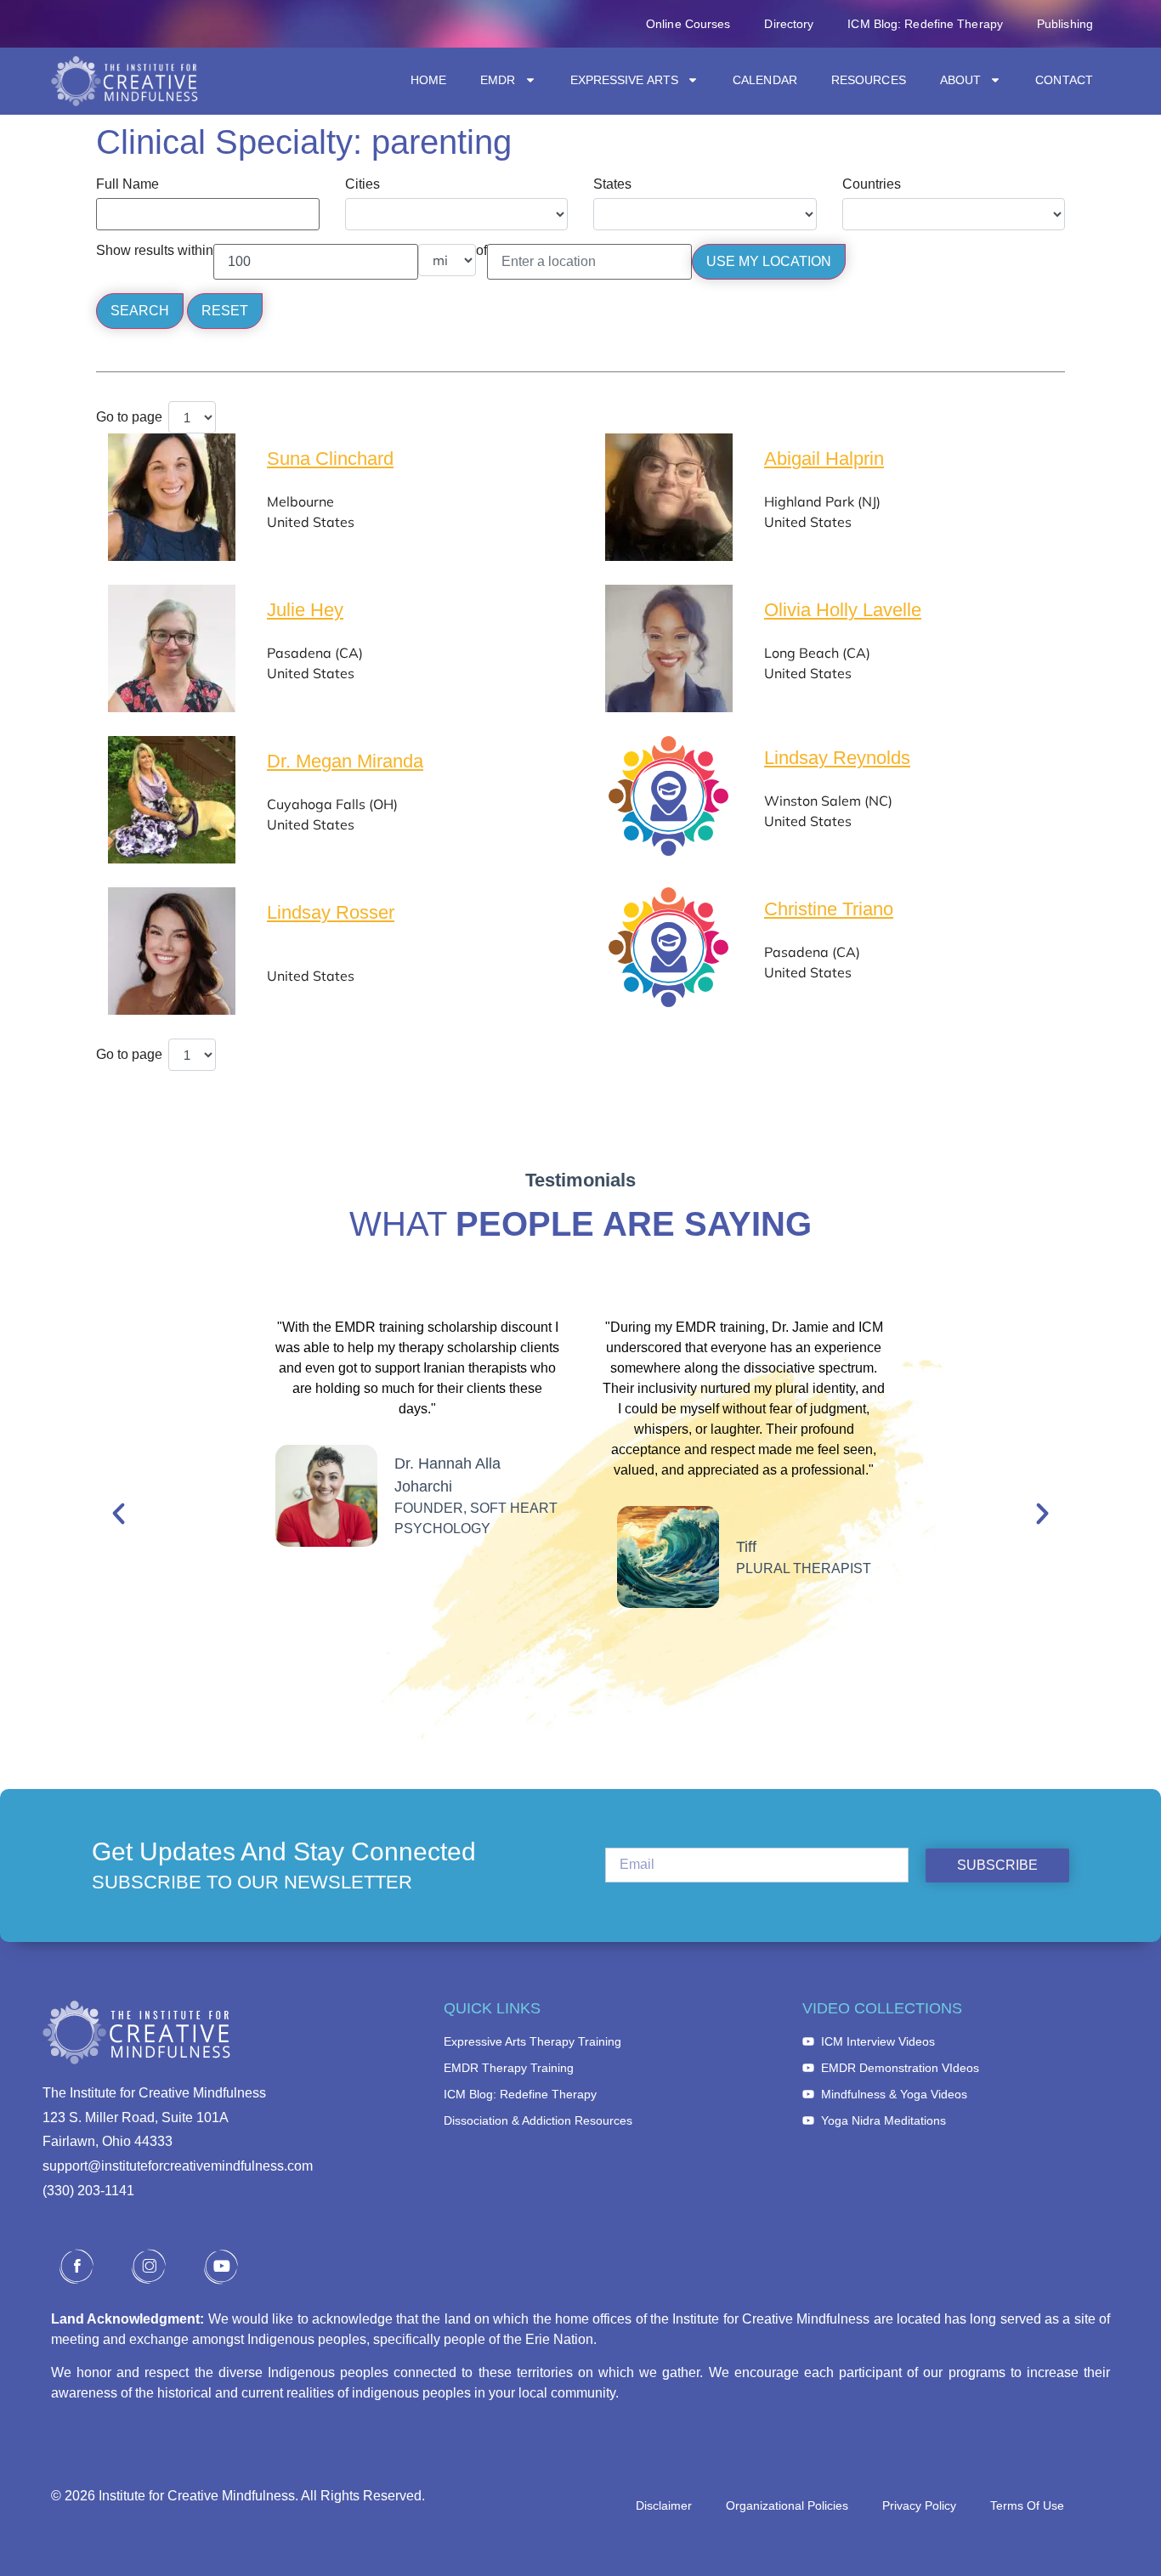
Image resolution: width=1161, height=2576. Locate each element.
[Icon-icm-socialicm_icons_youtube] (221, 2267)
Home (428, 80)
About (961, 80)
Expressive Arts (625, 80)
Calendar (765, 80)
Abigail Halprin (824, 459)
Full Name (127, 184)
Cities (362, 184)
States (612, 184)
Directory (789, 24)
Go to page (129, 417)
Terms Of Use (1027, 2505)
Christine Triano (829, 909)
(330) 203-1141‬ (88, 2191)
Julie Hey (305, 610)
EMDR (498, 80)
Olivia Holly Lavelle (843, 610)
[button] (119, 1513)
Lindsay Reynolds (837, 758)
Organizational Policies (787, 2505)
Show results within (155, 251)
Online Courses (688, 24)
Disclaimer (664, 2505)
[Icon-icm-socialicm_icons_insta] (149, 2267)
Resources (869, 80)
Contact (1064, 80)
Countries (872, 184)
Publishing (1065, 24)
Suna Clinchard (330, 459)
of (481, 251)
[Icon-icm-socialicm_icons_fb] (76, 2267)
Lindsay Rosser (331, 912)
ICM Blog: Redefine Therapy (925, 24)
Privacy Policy (919, 2505)
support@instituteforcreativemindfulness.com (178, 2166)
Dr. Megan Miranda (345, 761)
